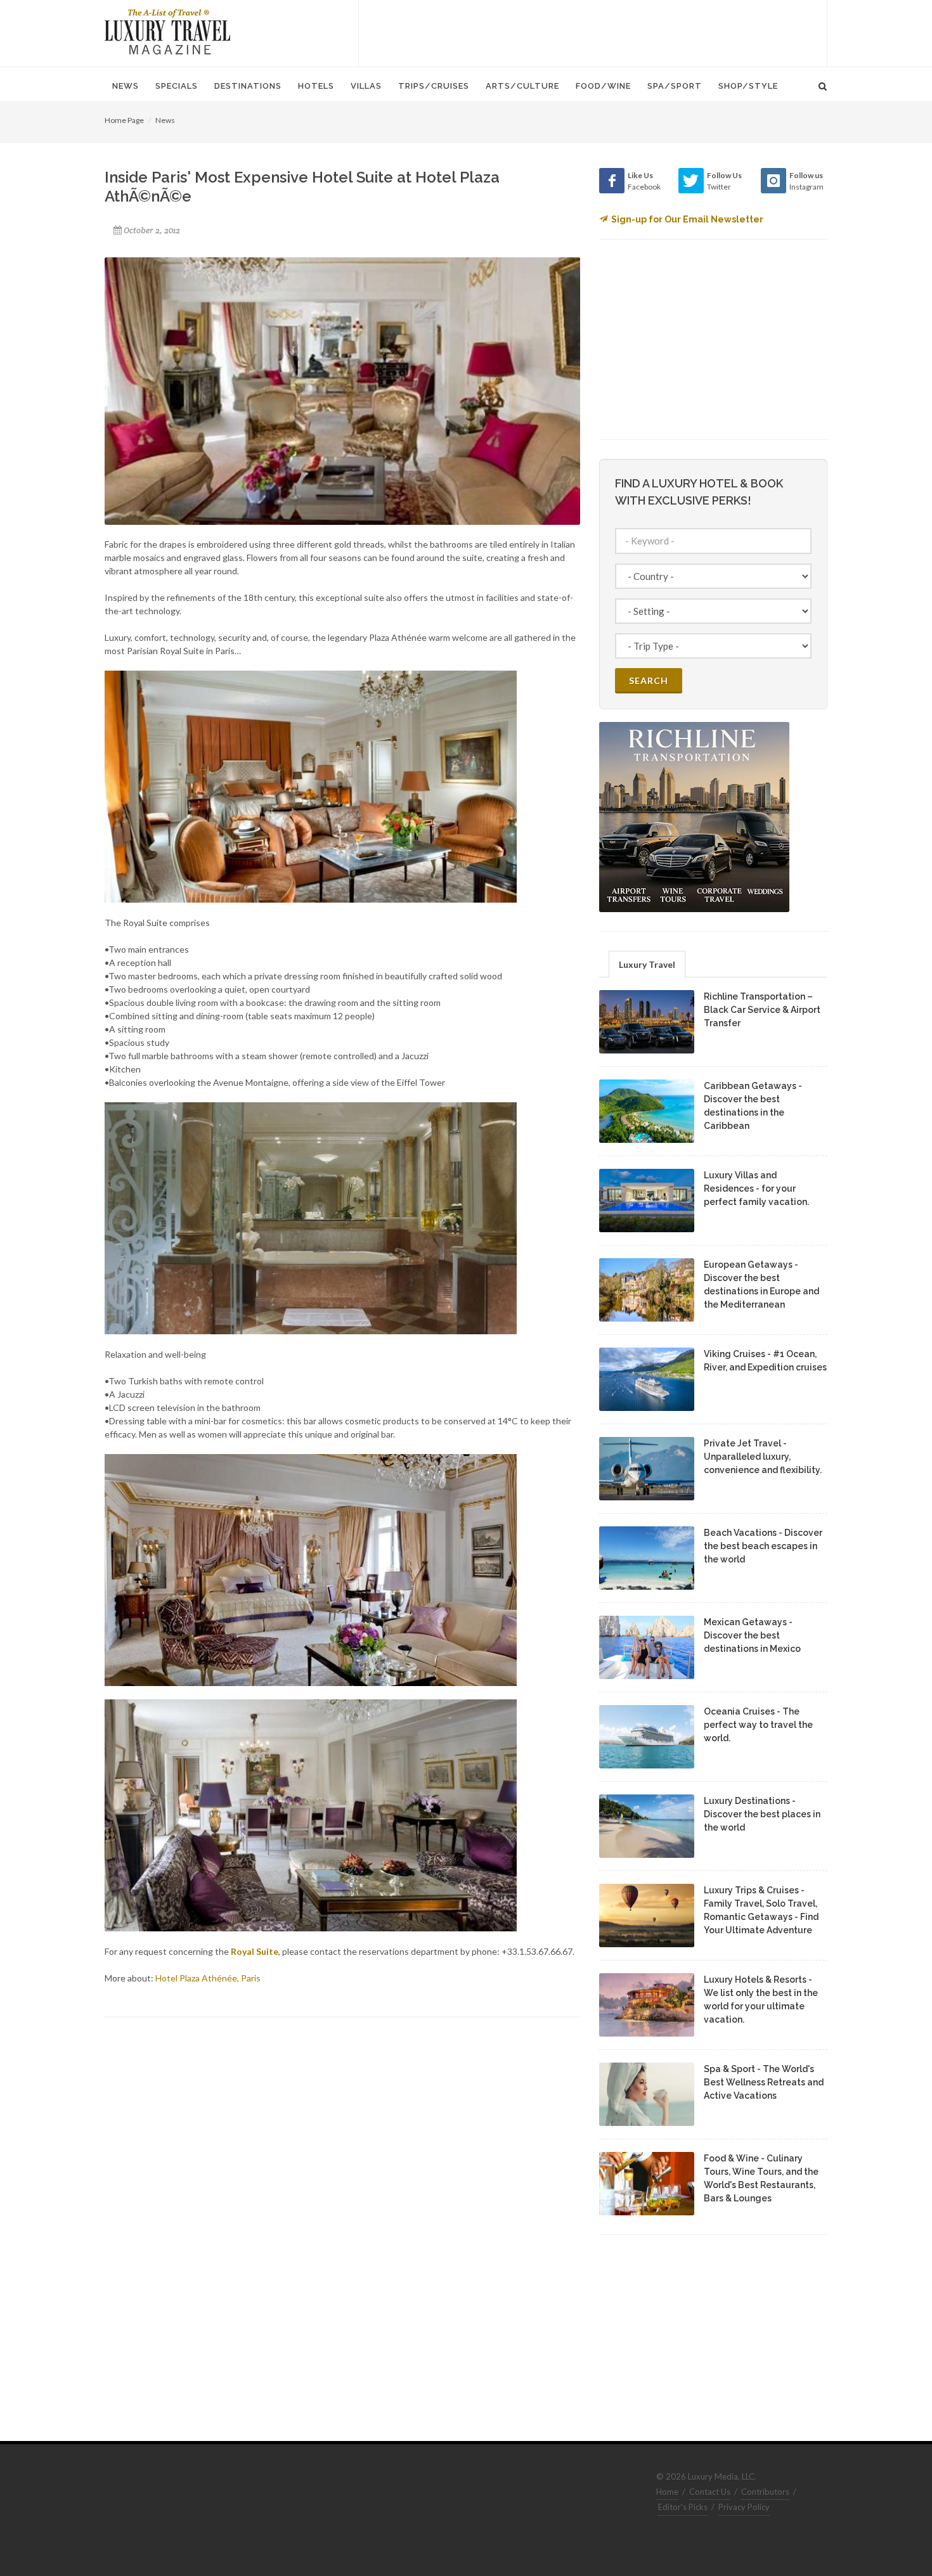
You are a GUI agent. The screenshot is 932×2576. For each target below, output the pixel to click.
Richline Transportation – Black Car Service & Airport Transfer (762, 1010)
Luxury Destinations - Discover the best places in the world (762, 1814)
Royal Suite (255, 1951)
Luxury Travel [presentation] (647, 964)
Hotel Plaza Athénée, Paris (208, 1978)
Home (667, 2492)
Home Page (124, 120)
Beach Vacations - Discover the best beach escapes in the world (763, 1546)
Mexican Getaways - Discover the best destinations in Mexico (752, 1635)
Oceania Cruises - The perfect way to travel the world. (758, 1725)
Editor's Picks (683, 2507)
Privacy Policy (744, 2507)
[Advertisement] (593, 32)
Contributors (765, 2492)
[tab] (647, 964)
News (165, 120)
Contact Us (710, 2492)
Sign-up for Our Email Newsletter (687, 219)
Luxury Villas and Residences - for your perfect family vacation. (756, 1188)
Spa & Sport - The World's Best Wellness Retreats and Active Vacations (764, 2082)
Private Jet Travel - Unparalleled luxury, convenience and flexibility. (763, 1457)
